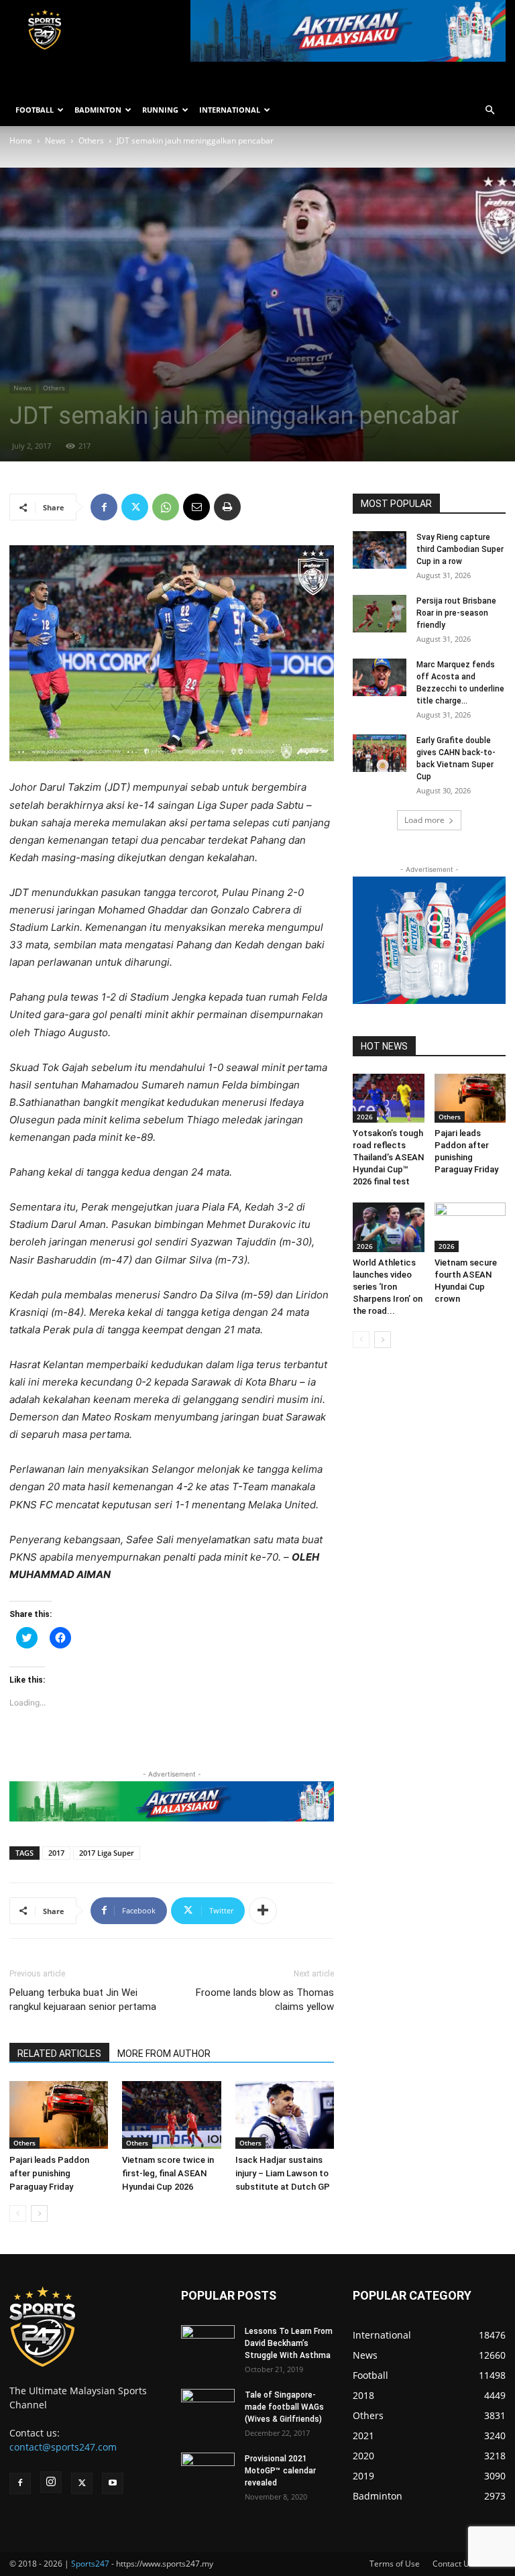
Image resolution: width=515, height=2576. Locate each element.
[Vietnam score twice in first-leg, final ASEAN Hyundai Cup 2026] (171, 2115)
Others (91, 141)
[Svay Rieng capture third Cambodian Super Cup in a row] (380, 550)
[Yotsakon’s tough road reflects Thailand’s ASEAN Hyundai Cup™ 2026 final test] (389, 1098)
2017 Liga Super (107, 1853)
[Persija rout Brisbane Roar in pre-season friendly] (380, 614)
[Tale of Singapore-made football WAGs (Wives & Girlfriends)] (208, 2409)
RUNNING (160, 110)
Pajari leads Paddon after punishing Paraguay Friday (49, 2173)
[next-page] (39, 2214)
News (55, 141)
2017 (56, 1853)
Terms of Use (395, 2564)
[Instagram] (51, 2482)
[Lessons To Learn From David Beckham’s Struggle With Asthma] (208, 2343)
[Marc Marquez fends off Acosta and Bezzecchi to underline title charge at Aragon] (380, 677)
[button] (490, 110)
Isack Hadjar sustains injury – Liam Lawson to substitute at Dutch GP (283, 2173)
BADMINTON (98, 110)
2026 (365, 1117)
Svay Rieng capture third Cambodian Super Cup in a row (460, 549)
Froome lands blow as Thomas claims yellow (265, 2000)
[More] (263, 1911)
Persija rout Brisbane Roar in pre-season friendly (456, 613)
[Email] (196, 507)
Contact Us (453, 2564)
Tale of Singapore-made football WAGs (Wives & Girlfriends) (284, 2407)
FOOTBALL (35, 110)
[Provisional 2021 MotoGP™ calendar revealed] (208, 2471)
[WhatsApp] (166, 507)
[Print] (227, 507)
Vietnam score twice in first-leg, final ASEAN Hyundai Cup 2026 (168, 2173)
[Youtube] (113, 2483)
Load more (424, 820)
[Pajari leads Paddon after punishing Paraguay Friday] (59, 2115)
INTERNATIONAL (230, 110)
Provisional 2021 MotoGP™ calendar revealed (280, 2471)
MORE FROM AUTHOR (164, 2054)
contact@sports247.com (63, 2447)
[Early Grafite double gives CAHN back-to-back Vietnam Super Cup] (380, 753)
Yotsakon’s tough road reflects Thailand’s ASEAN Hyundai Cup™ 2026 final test (388, 1157)
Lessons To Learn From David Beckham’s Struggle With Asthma (289, 2343)
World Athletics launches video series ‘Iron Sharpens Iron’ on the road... (388, 1287)
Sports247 (90, 2564)
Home (21, 141)
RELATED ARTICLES (59, 2054)
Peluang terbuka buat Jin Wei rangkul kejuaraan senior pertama (83, 2000)
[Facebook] (104, 507)
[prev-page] (18, 2214)
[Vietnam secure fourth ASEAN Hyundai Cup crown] (470, 1227)
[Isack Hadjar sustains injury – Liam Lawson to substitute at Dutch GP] (285, 2115)
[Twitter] (135, 507)
